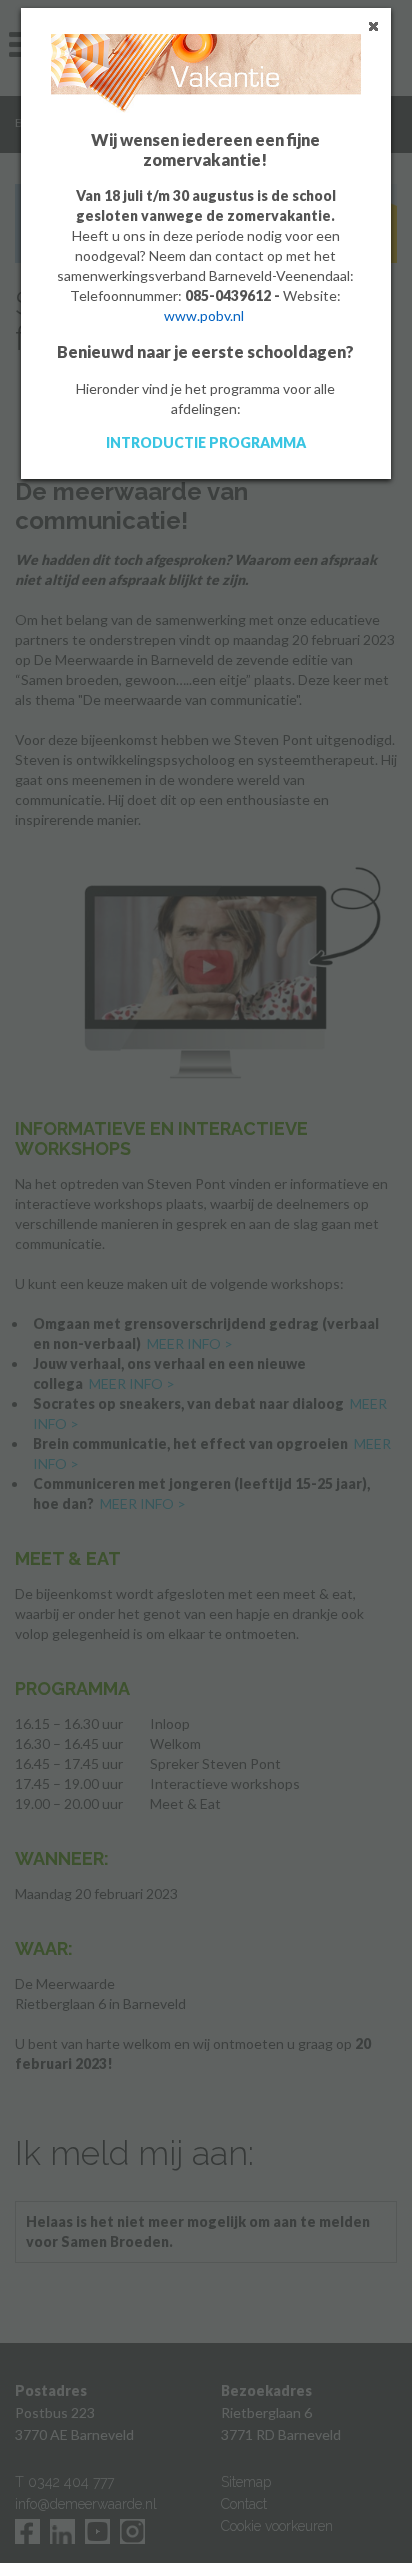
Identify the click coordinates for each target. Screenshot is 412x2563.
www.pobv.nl (204, 315)
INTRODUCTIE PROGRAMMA (206, 442)
